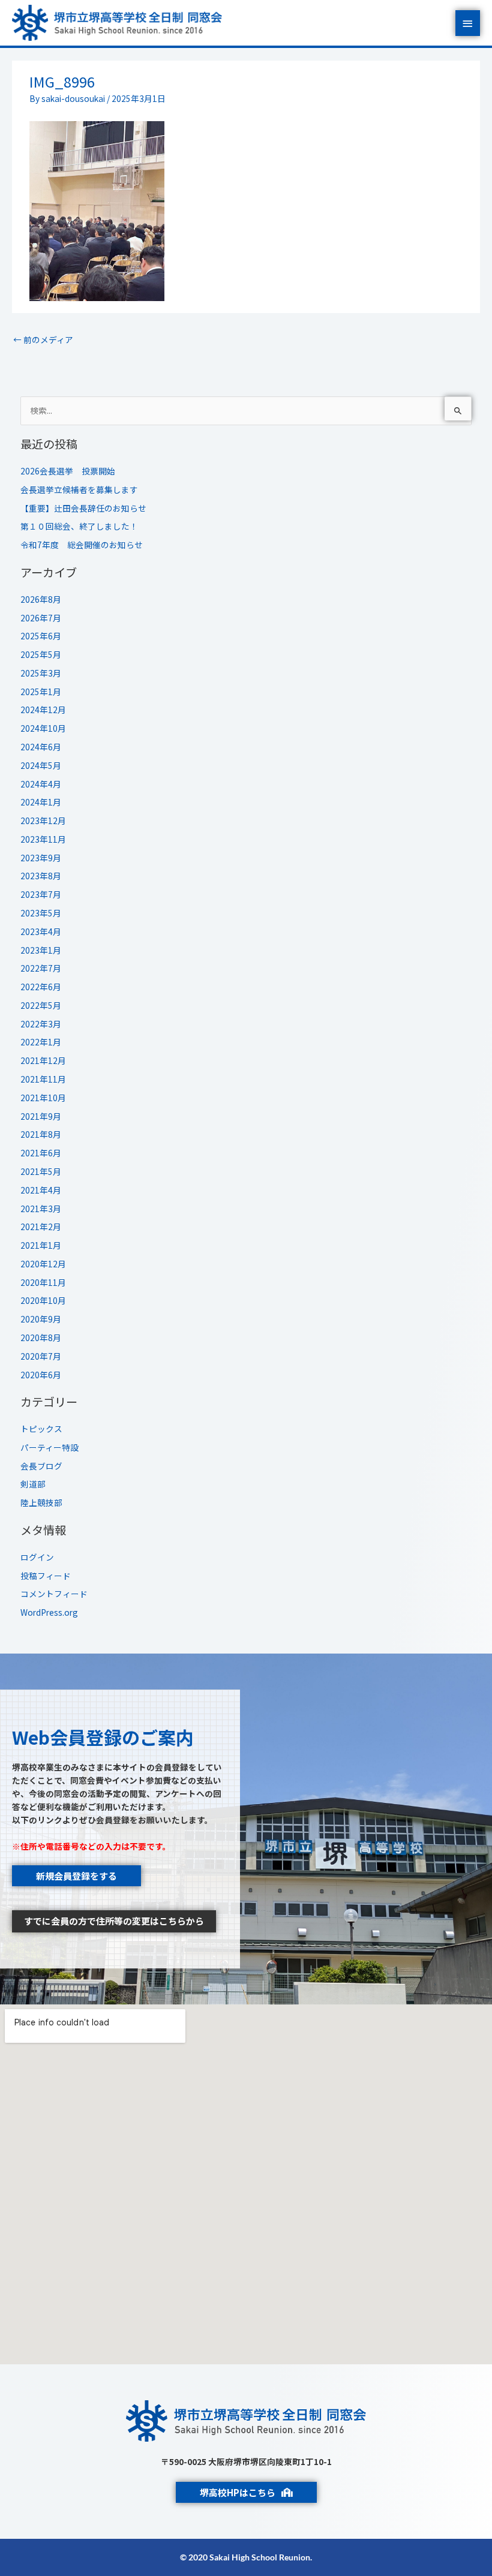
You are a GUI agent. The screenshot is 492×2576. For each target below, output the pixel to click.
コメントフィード (54, 1594)
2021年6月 (41, 1153)
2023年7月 (41, 894)
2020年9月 (41, 1319)
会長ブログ (41, 1466)
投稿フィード (46, 1576)
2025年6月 (41, 636)
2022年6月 (41, 987)
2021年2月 (41, 1227)
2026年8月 (41, 599)
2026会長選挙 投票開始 (68, 471)
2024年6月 (41, 747)
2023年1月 (41, 950)
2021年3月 (41, 1209)
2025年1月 (41, 692)
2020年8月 (41, 1337)
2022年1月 (41, 1042)
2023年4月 (41, 931)
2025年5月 (41, 654)
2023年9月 (41, 858)
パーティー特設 (49, 1447)
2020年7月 (41, 1356)
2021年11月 (43, 1079)
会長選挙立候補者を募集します (79, 489)
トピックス (41, 1429)
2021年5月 (41, 1171)
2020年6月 (41, 1375)
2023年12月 (43, 820)
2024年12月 (43, 710)
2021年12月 (43, 1060)
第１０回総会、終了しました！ (79, 526)
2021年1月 (41, 1245)
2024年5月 (41, 765)
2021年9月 (41, 1116)
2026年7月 (41, 618)
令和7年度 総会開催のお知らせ (82, 545)
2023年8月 (41, 876)
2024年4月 (41, 784)
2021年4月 (41, 1190)
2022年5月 (41, 1005)
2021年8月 (41, 1134)
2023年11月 (43, 839)
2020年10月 (43, 1300)
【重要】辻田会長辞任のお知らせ (83, 508)
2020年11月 (43, 1282)
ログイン (37, 1557)
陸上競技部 (41, 1502)
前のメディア (43, 339)
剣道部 (33, 1484)
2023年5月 (41, 913)
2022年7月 (41, 968)
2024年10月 (43, 728)
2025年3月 (41, 673)
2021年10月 (43, 1098)
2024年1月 (41, 802)
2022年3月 (41, 1024)
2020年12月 (43, 1264)
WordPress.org (49, 1612)
